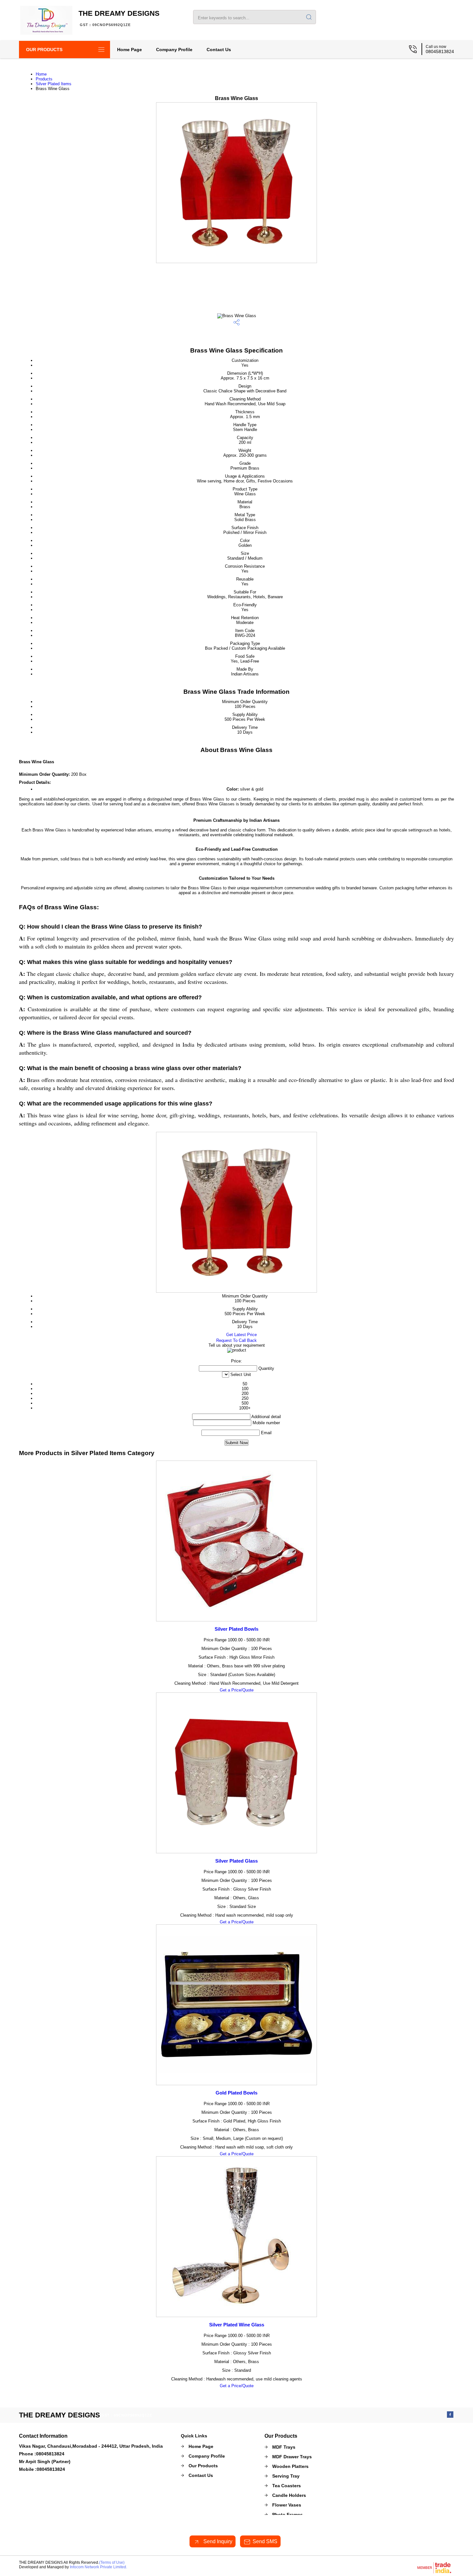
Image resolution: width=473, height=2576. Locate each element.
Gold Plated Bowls (236, 2093)
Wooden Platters (290, 2466)
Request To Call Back (236, 1340)
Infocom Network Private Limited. (98, 2567)
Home (41, 74)
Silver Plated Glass (236, 1861)
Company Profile (174, 50)
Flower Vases (287, 2505)
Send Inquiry (217, 2541)
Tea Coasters (287, 2486)
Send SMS (265, 2541)
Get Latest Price (241, 1335)
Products (44, 79)
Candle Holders (289, 2495)
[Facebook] (450, 2416)
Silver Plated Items (54, 84)
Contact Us (219, 50)
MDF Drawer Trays (292, 2457)
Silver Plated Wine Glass (237, 2325)
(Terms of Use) (112, 2562)
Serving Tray (286, 2476)
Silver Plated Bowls (236, 1629)
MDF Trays (284, 2447)
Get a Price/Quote (237, 1690)
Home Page (130, 50)
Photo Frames (288, 2515)
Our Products (44, 50)
